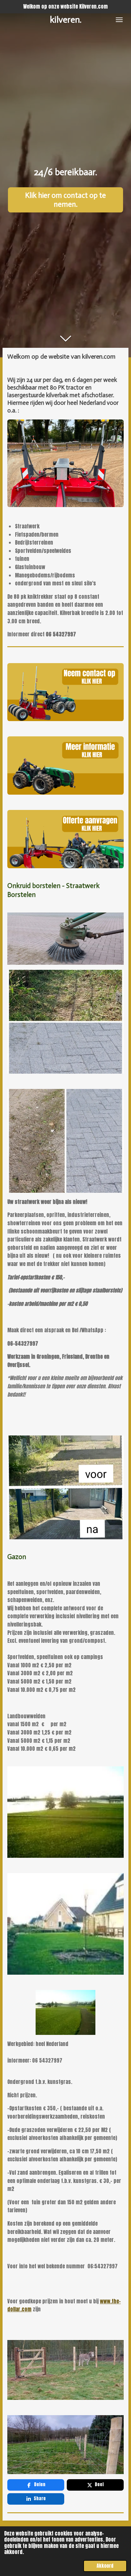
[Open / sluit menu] (119, 20)
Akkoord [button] (105, 2566)
